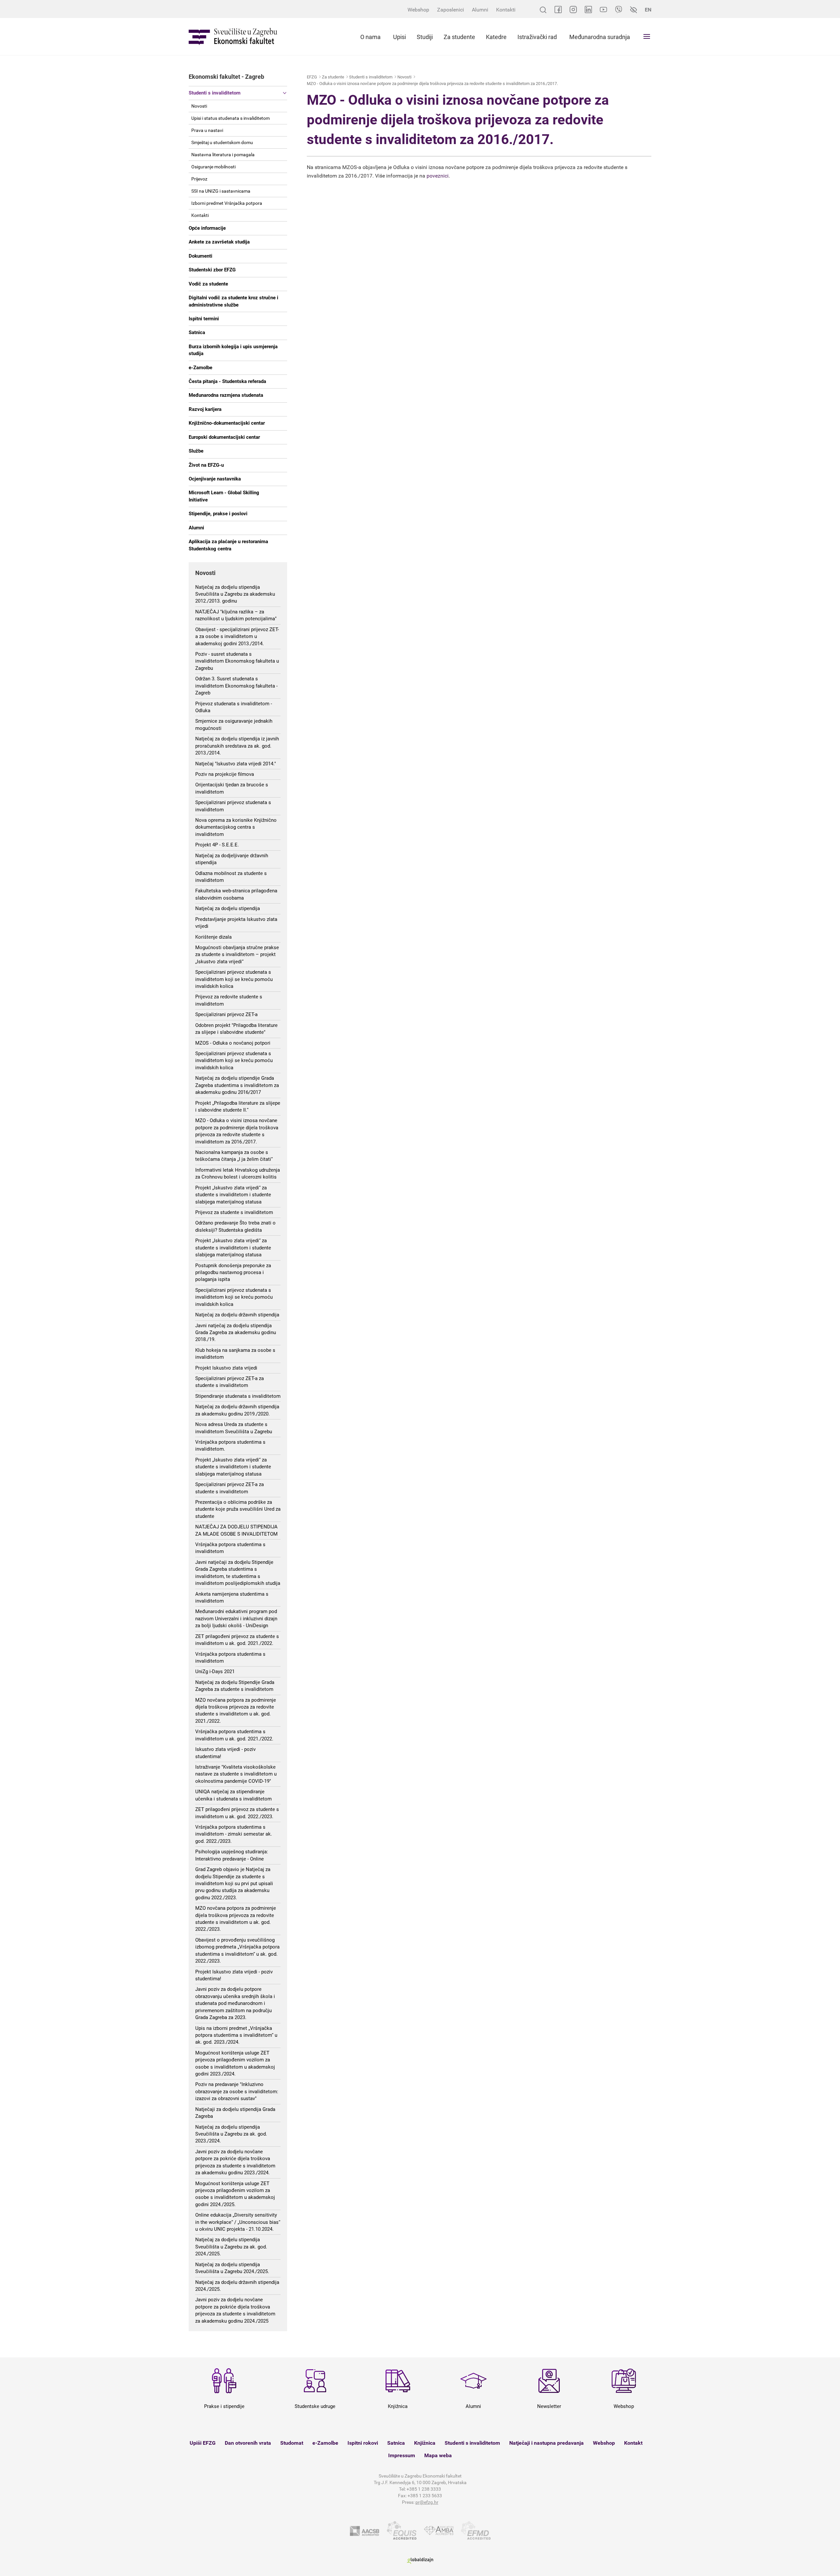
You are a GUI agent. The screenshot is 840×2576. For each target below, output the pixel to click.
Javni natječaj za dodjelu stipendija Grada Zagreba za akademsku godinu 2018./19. (236, 1333)
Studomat (292, 2443)
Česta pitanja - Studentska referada (227, 381)
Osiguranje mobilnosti (213, 167)
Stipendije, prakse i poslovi (218, 514)
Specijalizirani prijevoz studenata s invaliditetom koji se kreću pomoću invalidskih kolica (234, 979)
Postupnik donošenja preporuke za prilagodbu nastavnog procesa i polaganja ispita (233, 1273)
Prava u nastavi (207, 130)
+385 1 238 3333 (424, 2489)
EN (648, 10)
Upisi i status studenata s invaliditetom (231, 118)
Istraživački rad (537, 37)
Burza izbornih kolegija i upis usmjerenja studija (233, 350)
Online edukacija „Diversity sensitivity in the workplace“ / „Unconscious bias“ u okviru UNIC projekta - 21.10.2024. (238, 2222)
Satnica (197, 332)
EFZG (312, 77)
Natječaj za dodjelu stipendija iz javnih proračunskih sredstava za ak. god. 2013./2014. (237, 746)
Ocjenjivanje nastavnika (215, 479)
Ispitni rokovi (363, 2443)
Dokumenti (200, 256)
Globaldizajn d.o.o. (420, 2561)
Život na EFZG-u (206, 465)
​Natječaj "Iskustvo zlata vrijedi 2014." (236, 764)
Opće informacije (207, 228)
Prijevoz (199, 179)
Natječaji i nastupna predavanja (546, 2443)
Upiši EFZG (203, 2443)
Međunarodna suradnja (600, 37)
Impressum (402, 2455)
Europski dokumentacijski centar (224, 437)
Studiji (425, 37)
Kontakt (633, 2443)
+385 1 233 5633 (425, 2496)
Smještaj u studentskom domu (222, 142)
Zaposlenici (451, 10)
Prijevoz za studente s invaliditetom (234, 1212)
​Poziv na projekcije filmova (225, 774)
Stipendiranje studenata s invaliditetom (238, 1396)
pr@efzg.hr (427, 2502)
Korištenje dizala (213, 937)
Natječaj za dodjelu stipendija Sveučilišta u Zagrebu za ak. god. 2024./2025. (231, 2247)
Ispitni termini (204, 319)
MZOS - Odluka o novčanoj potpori (233, 1043)
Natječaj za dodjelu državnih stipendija (237, 1315)
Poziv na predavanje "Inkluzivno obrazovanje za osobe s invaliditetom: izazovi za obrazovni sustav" (237, 2091)
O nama (370, 37)
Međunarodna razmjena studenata (226, 395)
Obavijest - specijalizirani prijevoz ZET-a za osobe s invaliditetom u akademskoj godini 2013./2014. (237, 637)
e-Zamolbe (200, 368)
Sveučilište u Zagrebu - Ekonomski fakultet (233, 37)
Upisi (399, 37)
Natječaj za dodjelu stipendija (228, 908)
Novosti (199, 106)
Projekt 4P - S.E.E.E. (217, 845)
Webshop (418, 10)
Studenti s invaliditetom (215, 93)
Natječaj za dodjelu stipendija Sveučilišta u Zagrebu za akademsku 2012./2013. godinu (235, 594)
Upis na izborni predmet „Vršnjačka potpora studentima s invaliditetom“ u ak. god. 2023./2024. (236, 2035)
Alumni (480, 10)
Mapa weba (438, 2455)
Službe (196, 451)
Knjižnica (425, 2443)
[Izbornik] (647, 36)
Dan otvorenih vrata (248, 2443)
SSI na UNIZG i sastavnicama (221, 191)
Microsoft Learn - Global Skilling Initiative (224, 496)
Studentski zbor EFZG (212, 270)
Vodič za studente (208, 284)
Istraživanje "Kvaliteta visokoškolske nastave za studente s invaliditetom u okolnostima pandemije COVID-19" (236, 1774)
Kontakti (506, 10)
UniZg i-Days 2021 (215, 1671)
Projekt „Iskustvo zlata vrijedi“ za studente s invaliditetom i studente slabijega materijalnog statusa (233, 1195)
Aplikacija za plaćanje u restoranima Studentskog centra (228, 545)
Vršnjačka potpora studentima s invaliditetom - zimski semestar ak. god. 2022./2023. (234, 1834)
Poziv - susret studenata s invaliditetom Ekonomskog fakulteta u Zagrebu (237, 661)
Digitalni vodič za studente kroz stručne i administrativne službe (233, 301)
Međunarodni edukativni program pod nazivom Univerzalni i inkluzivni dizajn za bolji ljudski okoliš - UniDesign (236, 1618)
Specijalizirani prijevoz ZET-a (226, 1014)
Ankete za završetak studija (219, 242)
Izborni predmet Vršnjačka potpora (227, 203)
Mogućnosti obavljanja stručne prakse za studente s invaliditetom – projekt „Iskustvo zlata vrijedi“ (237, 955)
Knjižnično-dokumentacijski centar (227, 423)
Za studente (459, 37)
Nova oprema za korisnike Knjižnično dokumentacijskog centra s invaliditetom (236, 827)
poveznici (438, 176)
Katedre (496, 37)
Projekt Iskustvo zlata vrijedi (226, 1368)
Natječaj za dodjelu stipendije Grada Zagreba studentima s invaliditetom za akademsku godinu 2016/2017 (237, 1085)
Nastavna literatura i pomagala (223, 155)
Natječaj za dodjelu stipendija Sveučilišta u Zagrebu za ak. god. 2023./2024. (231, 2134)
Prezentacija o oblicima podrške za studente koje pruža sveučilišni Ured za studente (238, 1509)
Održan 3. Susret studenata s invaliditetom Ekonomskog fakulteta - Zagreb (236, 686)
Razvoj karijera (205, 409)
